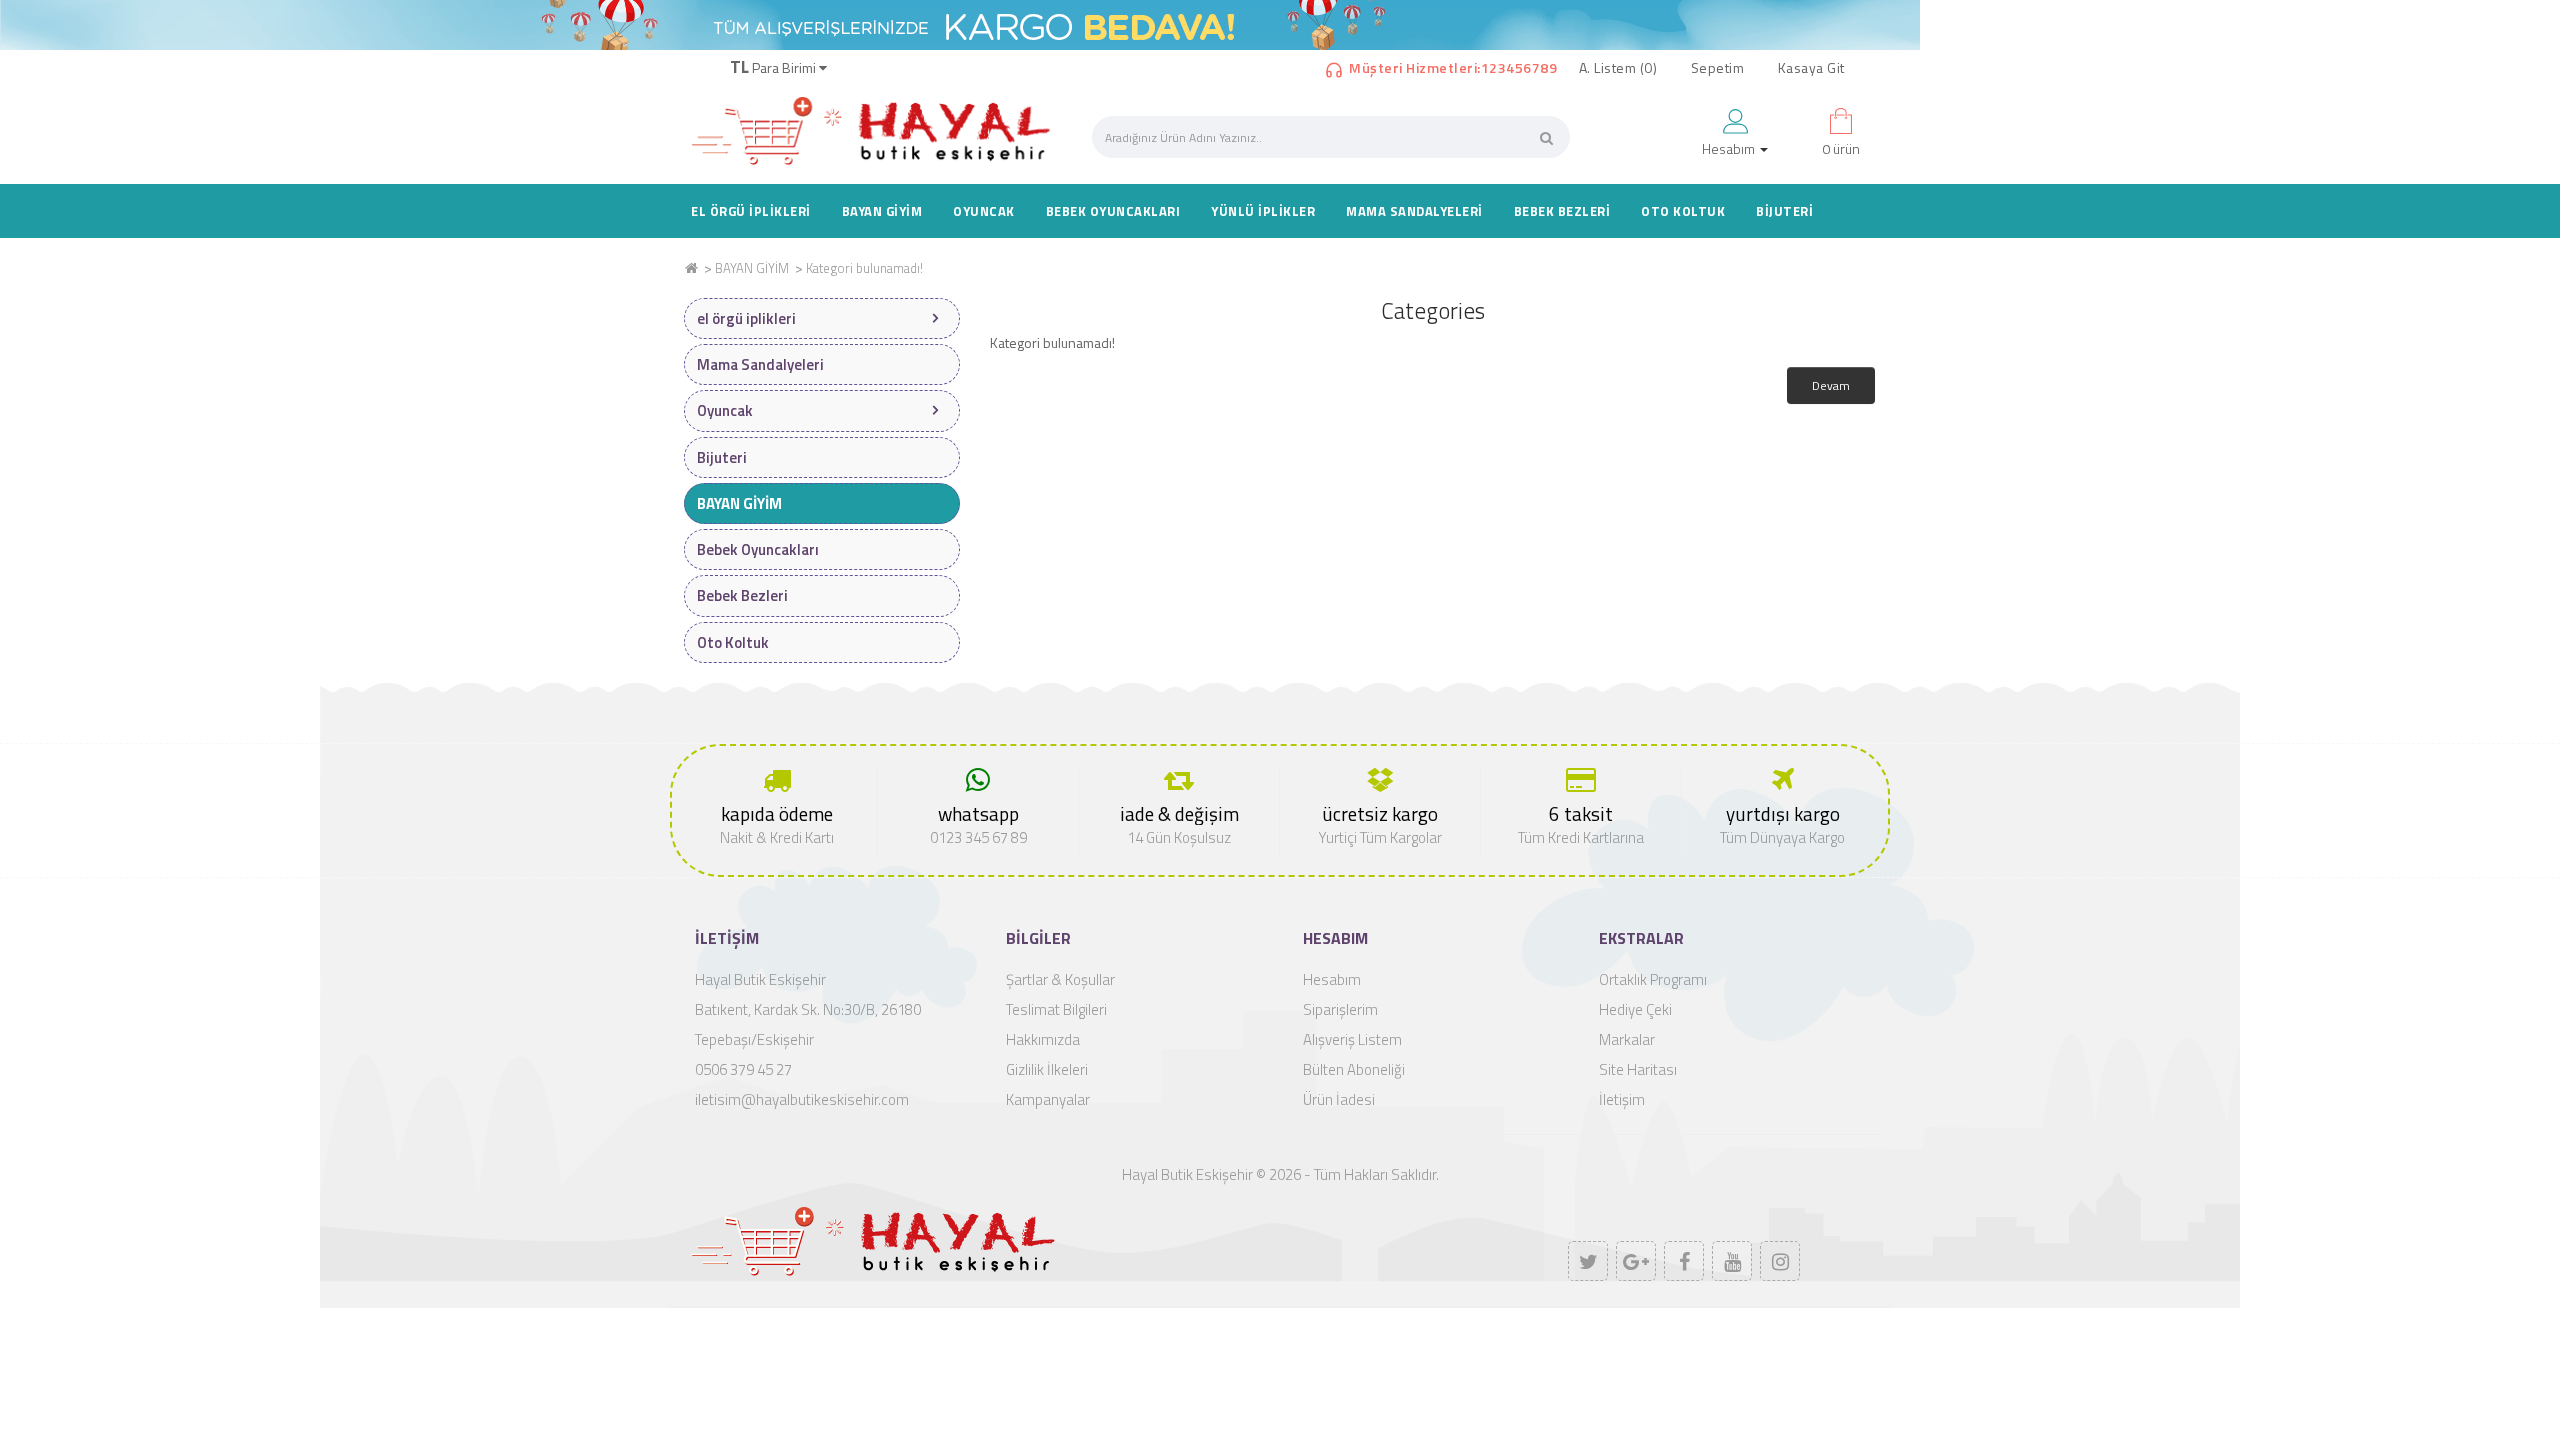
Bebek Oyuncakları (1113, 211)
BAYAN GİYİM (882, 211)
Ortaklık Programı (1653, 979)
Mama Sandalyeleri (1414, 211)
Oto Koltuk (1683, 211)
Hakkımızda (1043, 1039)
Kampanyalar (1048, 1099)
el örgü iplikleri (751, 211)
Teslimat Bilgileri (1056, 1009)
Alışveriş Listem (1352, 1039)
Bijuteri (1784, 211)
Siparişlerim (1340, 1009)
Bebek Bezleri (1562, 211)
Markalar (1627, 1039)
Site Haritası (1638, 1069)
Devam (1831, 385)
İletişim (1622, 1099)
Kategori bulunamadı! (864, 268)
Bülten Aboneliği (1354, 1069)
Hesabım (1332, 979)
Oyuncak (984, 211)
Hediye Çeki (1635, 1009)
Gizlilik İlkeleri (1047, 1069)
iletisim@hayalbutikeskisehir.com (802, 1099)
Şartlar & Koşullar (1060, 979)
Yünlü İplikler (1263, 211)
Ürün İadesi (1339, 1099)
